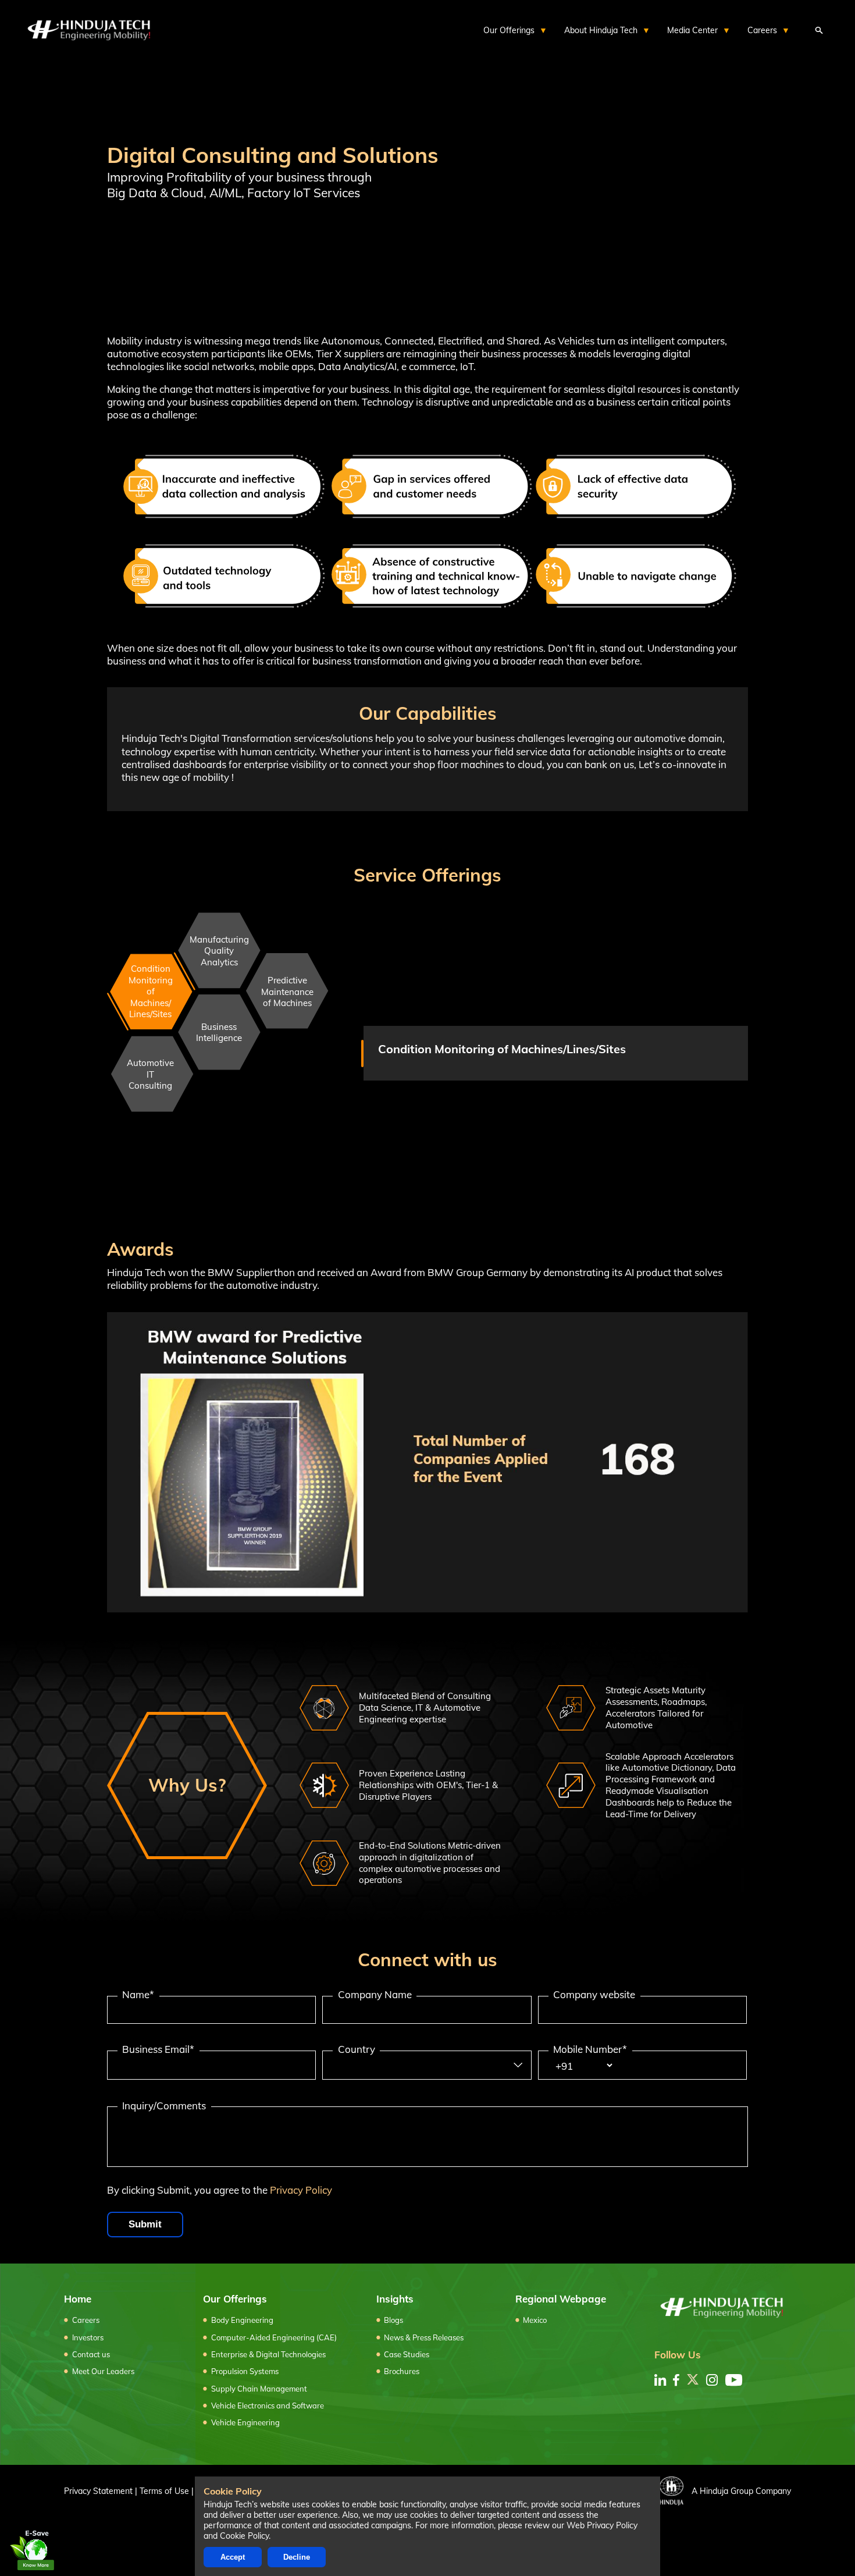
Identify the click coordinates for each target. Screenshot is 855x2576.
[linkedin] (660, 2380)
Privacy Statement (98, 2491)
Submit (145, 2224)
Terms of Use (164, 2491)
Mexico (535, 2320)
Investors (88, 2337)
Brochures (402, 2371)
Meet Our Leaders (103, 2371)
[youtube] (734, 2380)
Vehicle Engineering (245, 2422)
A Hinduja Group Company (741, 2491)
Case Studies (407, 2354)
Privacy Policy (301, 2190)
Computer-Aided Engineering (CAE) (274, 2337)
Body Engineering (242, 2320)
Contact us (91, 2354)
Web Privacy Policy (602, 2525)
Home (78, 2299)
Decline (297, 2557)
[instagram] (712, 2380)
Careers (86, 2320)
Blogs (393, 2320)
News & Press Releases (424, 2337)
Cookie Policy (244, 2536)
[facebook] (676, 2380)
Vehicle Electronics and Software (268, 2406)
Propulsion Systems (245, 2371)
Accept (233, 2557)
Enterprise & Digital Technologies (268, 2354)
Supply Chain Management (259, 2389)
